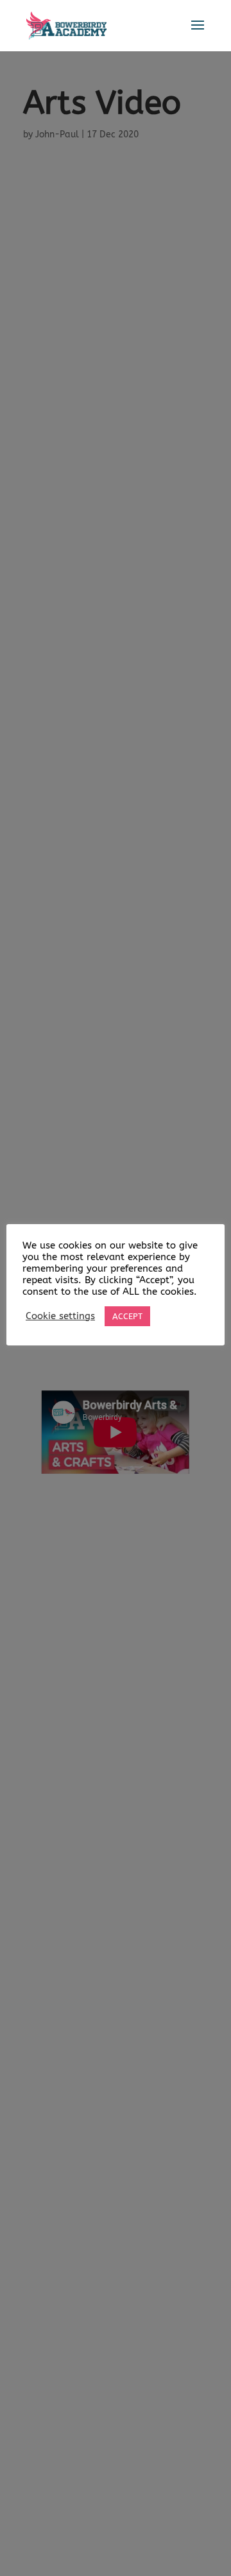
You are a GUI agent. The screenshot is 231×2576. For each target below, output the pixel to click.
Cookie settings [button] (60, 1316)
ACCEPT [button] (127, 1316)
